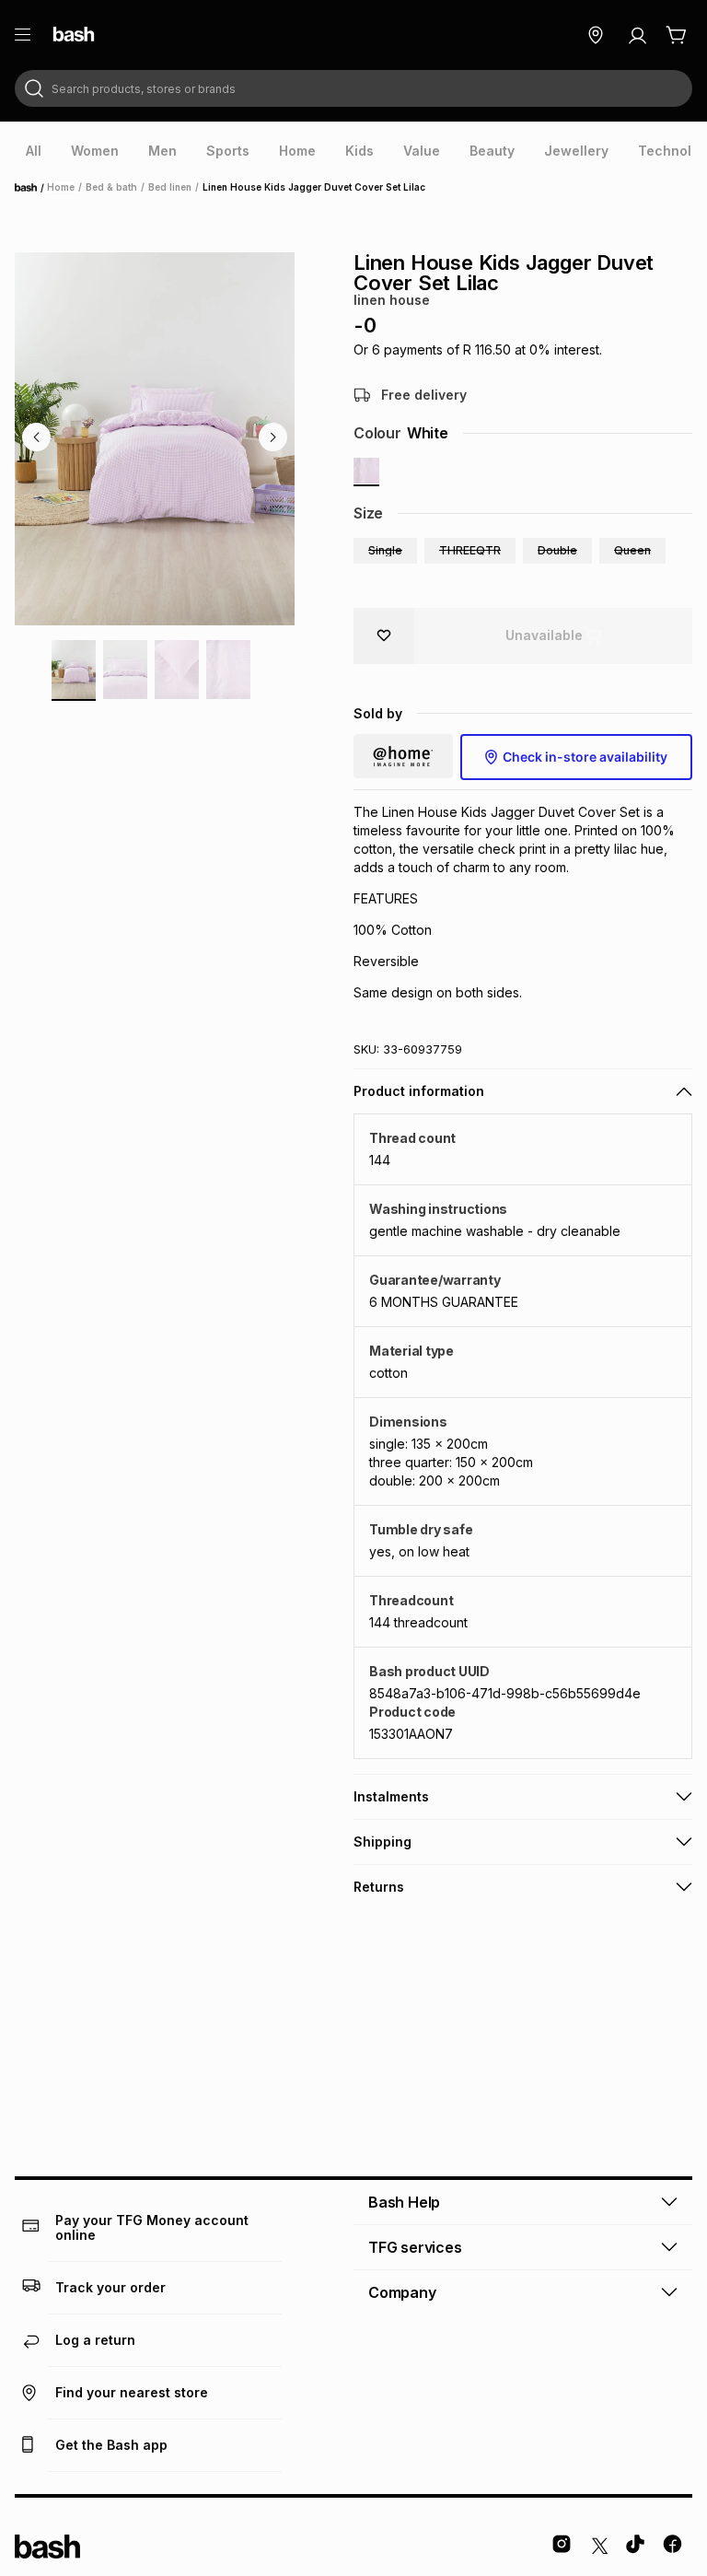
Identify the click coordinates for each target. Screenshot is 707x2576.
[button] (385, 551)
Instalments (391, 1796)
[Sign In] (637, 35)
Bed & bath (111, 187)
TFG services (415, 2247)
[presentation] (34, 151)
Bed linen (170, 187)
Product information (419, 1091)
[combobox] (353, 88)
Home (31, 188)
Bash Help (404, 2202)
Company (402, 2292)
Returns (379, 1887)
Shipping (382, 1842)
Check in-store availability (585, 757)
